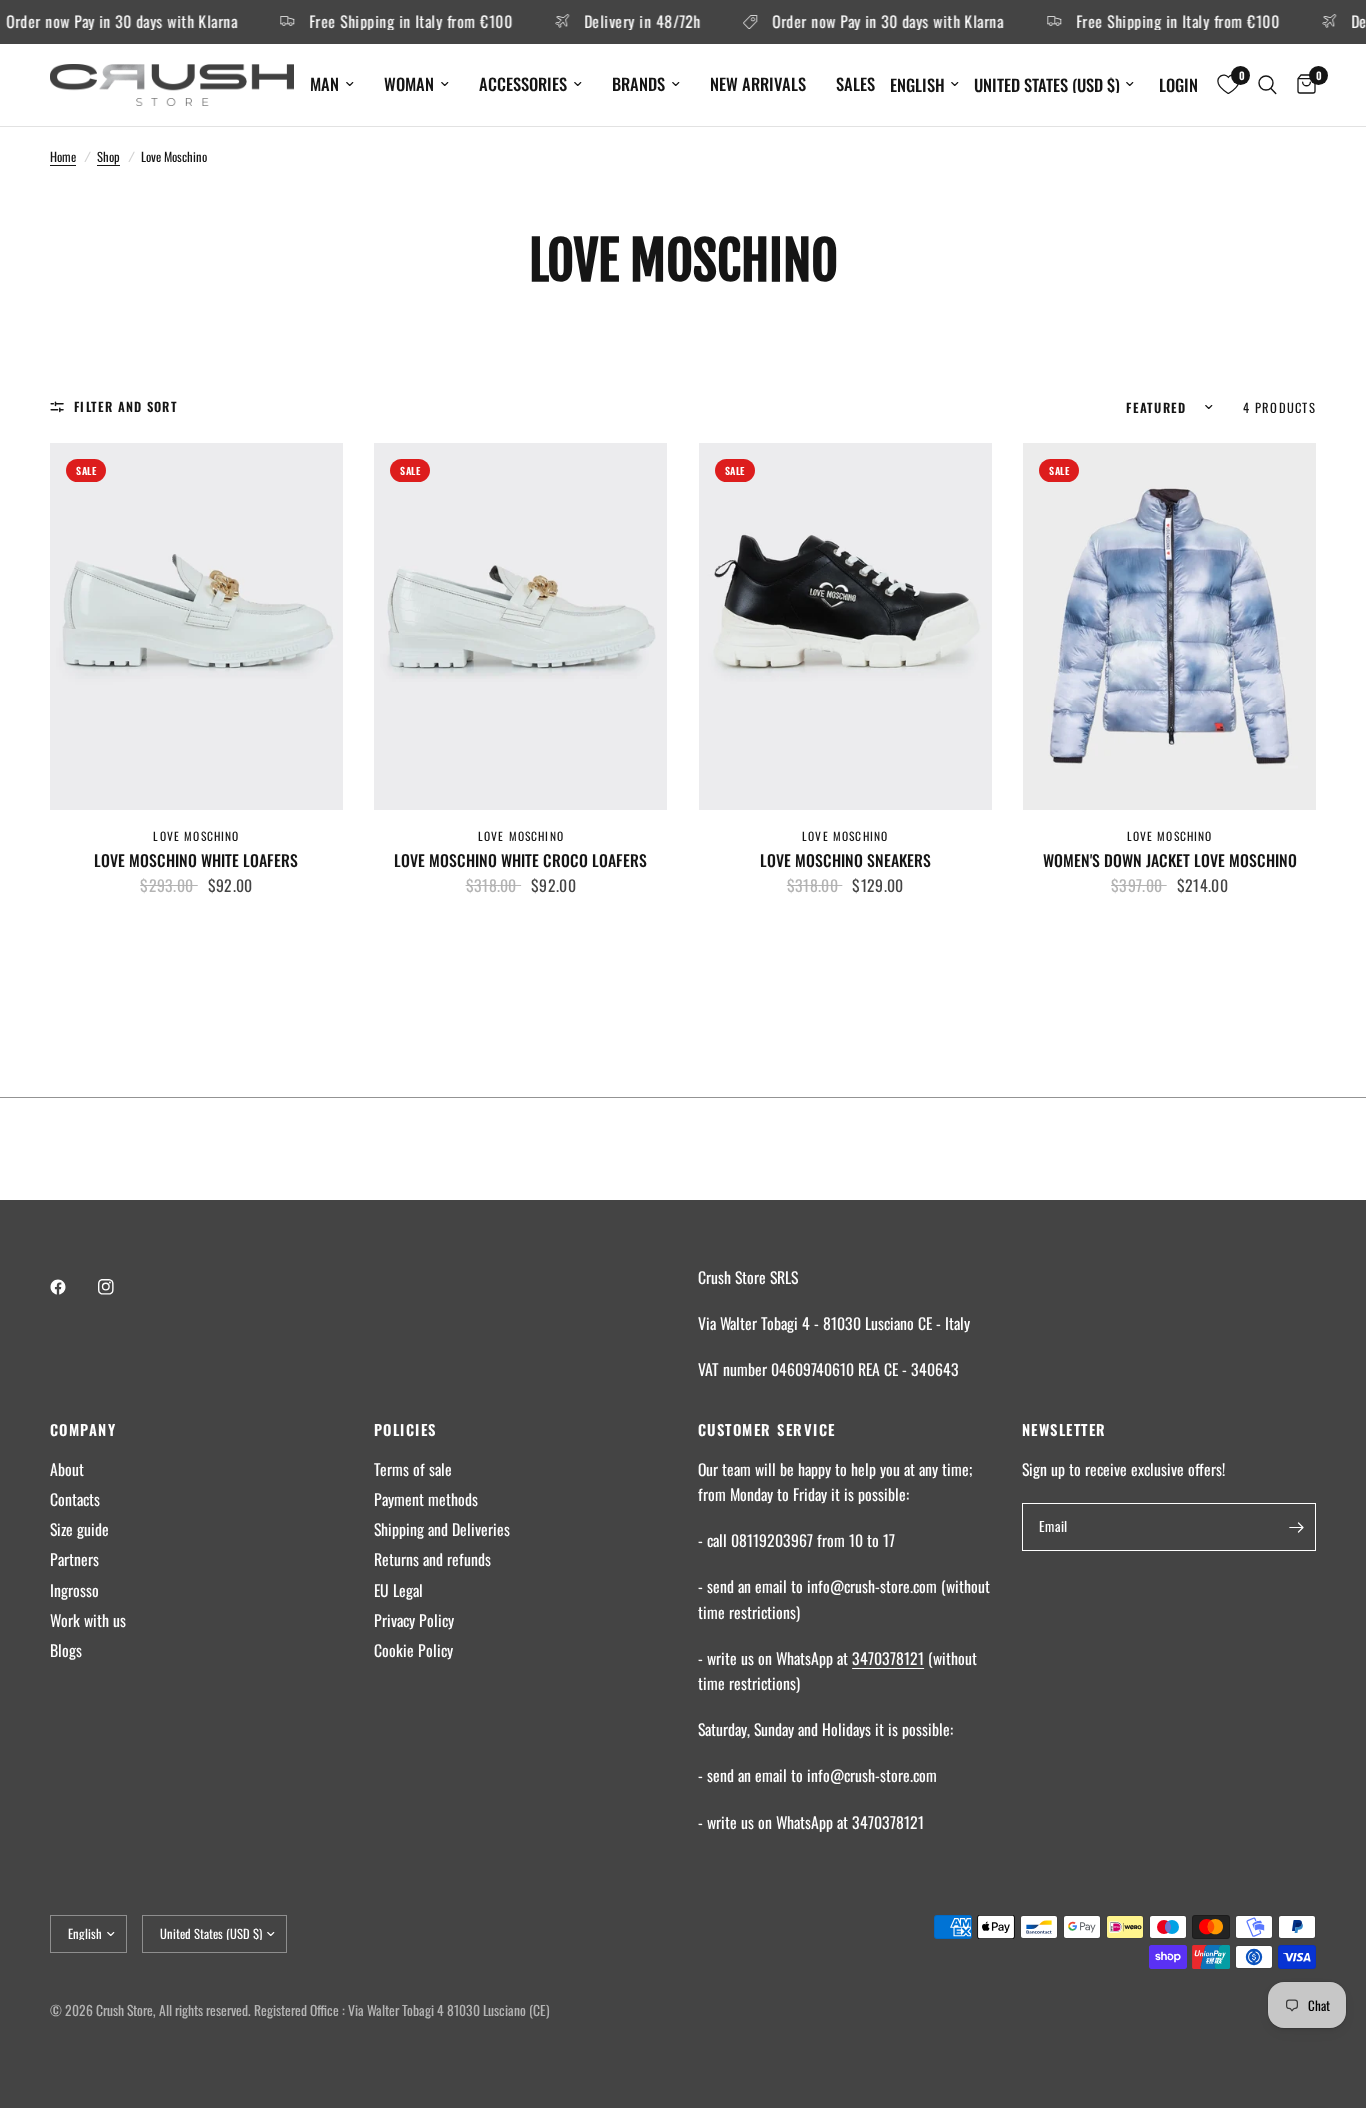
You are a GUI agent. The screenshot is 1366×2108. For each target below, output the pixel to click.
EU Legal (398, 1590)
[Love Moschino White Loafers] (196, 626)
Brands (638, 83)
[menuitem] (332, 84)
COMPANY (83, 1429)
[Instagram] (120, 1287)
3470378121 (888, 1658)
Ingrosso (74, 1590)
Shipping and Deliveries (442, 1529)
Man (324, 83)
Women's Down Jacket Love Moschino (1170, 860)
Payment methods (426, 1499)
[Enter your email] (1296, 1527)
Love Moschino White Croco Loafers (520, 860)
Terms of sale (413, 1469)
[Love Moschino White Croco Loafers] (520, 626)
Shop (108, 156)
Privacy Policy (414, 1620)
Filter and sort (126, 406)
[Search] (1267, 85)
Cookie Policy (413, 1650)
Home (63, 156)
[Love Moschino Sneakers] (845, 626)
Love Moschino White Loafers (196, 860)
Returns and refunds (432, 1559)
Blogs (66, 1650)
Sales (855, 83)
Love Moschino (196, 835)
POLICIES (405, 1429)
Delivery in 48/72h (614, 22)
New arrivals (758, 83)
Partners (74, 1559)
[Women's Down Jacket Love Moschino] (1169, 626)
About (67, 1469)
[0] (1301, 85)
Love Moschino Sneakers (845, 860)
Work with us (88, 1620)
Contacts (75, 1499)
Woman (409, 83)
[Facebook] (72, 1287)
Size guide (79, 1529)
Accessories (523, 83)
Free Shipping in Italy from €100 (382, 22)
